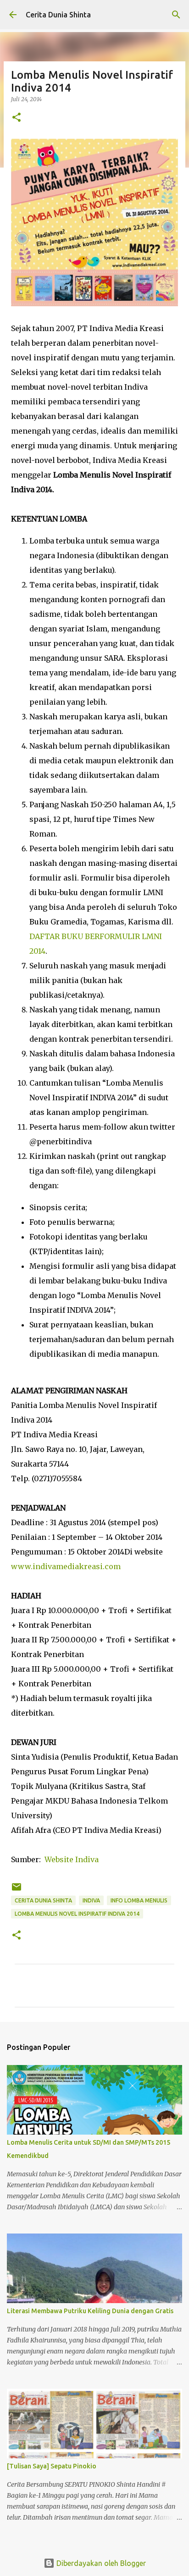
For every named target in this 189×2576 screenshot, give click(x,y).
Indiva (91, 1900)
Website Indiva (72, 1859)
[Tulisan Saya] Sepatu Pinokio (52, 2466)
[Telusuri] (176, 15)
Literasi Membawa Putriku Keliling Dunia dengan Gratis (90, 2311)
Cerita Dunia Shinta (58, 15)
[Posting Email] (17, 1890)
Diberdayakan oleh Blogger (100, 2563)
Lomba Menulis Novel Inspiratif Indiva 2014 (77, 1914)
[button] (17, 118)
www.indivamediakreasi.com (66, 1566)
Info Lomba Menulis (139, 1900)
